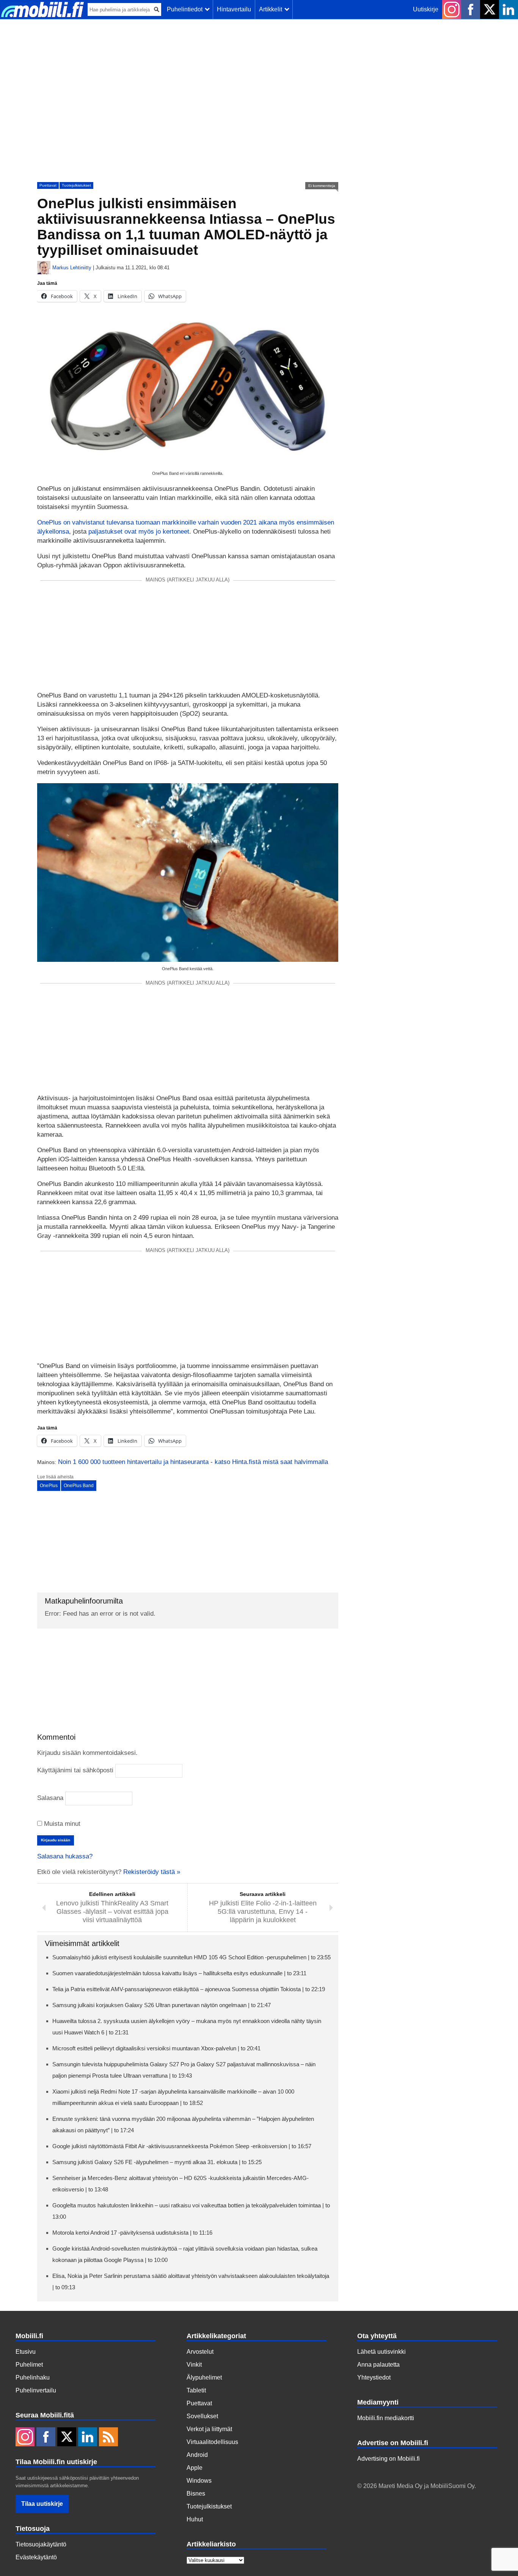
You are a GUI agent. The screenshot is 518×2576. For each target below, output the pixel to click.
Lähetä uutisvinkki (381, 2352)
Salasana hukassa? (65, 1856)
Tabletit (196, 2390)
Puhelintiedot (186, 9)
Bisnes (196, 2494)
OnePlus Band (79, 1486)
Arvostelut (200, 2352)
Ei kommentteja (322, 186)
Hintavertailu (234, 9)
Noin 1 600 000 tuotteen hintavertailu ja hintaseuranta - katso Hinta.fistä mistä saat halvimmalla (193, 1462)
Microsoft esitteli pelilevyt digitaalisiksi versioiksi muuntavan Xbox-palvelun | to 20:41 (156, 2048)
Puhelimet (29, 2365)
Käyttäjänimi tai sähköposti (75, 1770)
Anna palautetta (378, 2365)
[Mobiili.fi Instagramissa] (452, 9)
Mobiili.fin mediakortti (386, 2418)
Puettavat (48, 185)
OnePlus (49, 1486)
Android (197, 2455)
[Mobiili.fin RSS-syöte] (108, 2438)
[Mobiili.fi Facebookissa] (471, 9)
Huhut (195, 2519)
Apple (195, 2468)
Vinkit (194, 2365)
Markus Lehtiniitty (72, 268)
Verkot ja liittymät (209, 2429)
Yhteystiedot (374, 2377)
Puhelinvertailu (36, 2390)
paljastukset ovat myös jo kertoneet (139, 532)
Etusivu (26, 2352)
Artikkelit (272, 9)
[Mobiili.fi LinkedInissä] (509, 9)
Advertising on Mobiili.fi (388, 2459)
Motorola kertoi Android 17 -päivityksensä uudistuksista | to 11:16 (132, 2233)
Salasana (50, 1798)
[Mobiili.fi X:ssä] (490, 9)
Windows (199, 2481)
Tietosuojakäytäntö (41, 2544)
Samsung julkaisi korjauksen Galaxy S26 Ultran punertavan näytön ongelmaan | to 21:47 (162, 2005)
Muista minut (61, 1824)
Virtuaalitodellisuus (212, 2442)
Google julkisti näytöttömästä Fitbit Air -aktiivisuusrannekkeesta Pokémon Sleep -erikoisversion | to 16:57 (182, 2146)
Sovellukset (202, 2416)
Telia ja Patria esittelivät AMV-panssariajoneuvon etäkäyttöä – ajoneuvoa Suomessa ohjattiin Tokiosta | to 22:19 (189, 1989)
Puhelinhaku (33, 2377)
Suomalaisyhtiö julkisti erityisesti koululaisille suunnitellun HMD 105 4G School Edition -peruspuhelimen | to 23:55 (192, 1957)
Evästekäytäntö (36, 2557)
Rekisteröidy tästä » (152, 1872)
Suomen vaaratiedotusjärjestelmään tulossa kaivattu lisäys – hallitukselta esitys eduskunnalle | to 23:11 (179, 1973)
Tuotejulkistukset (76, 185)
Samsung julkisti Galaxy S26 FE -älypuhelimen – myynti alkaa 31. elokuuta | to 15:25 (157, 2162)
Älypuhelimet (204, 2377)
